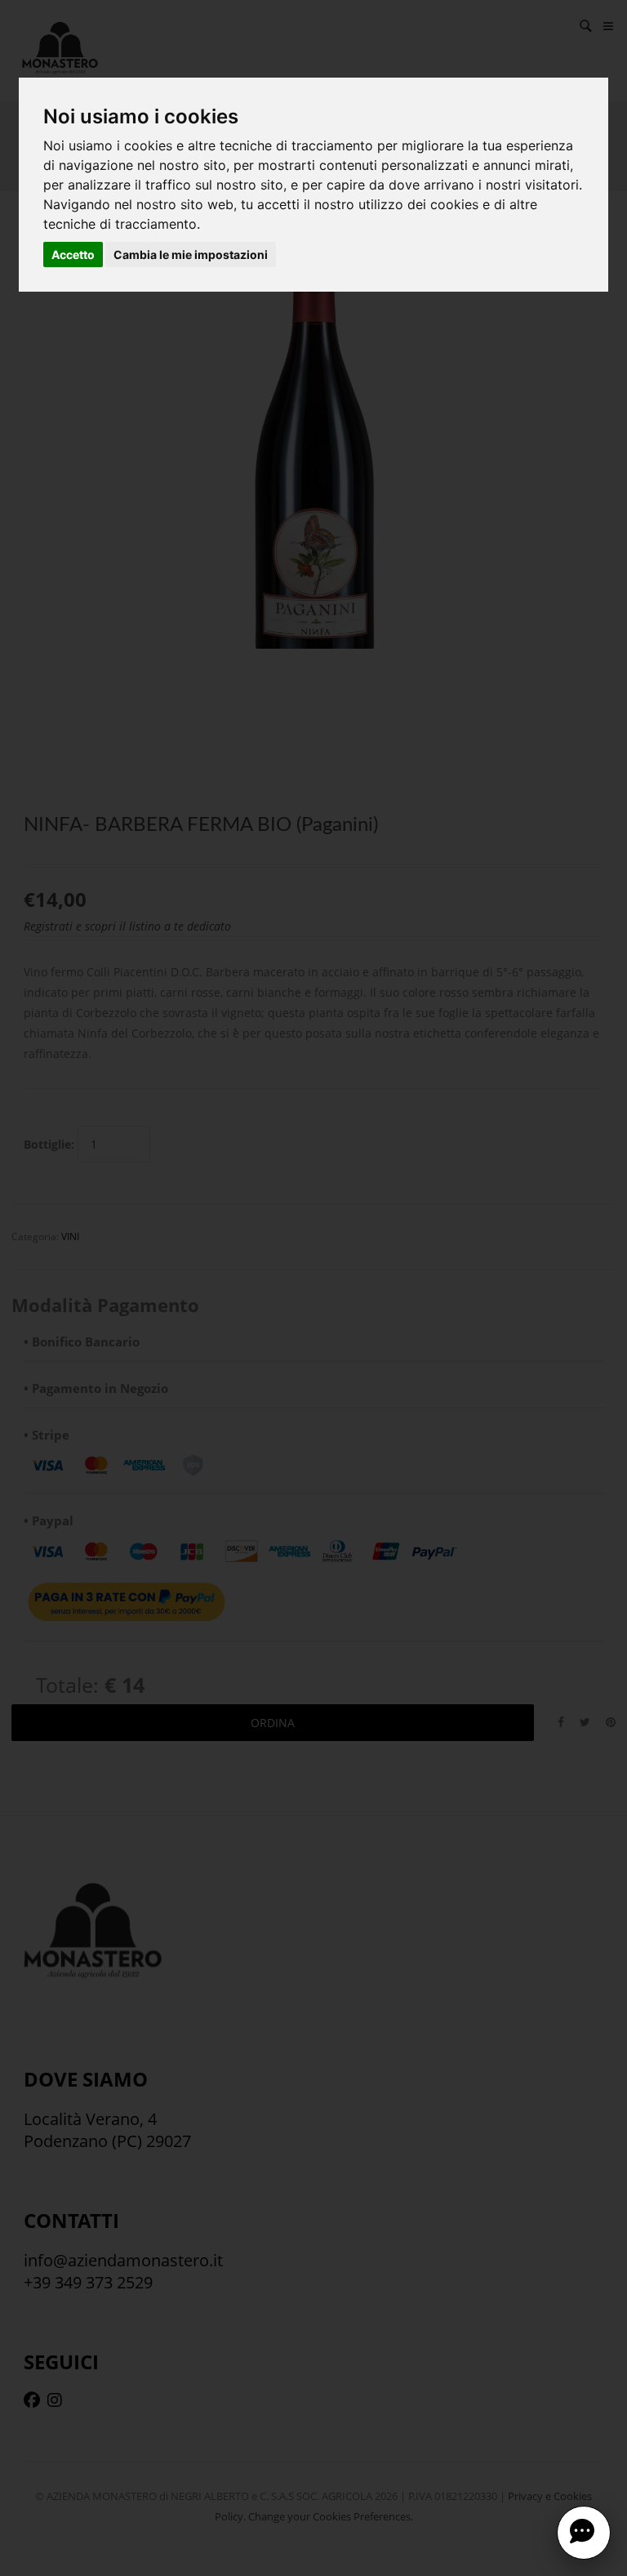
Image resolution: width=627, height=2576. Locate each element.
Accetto (73, 254)
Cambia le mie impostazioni (191, 254)
